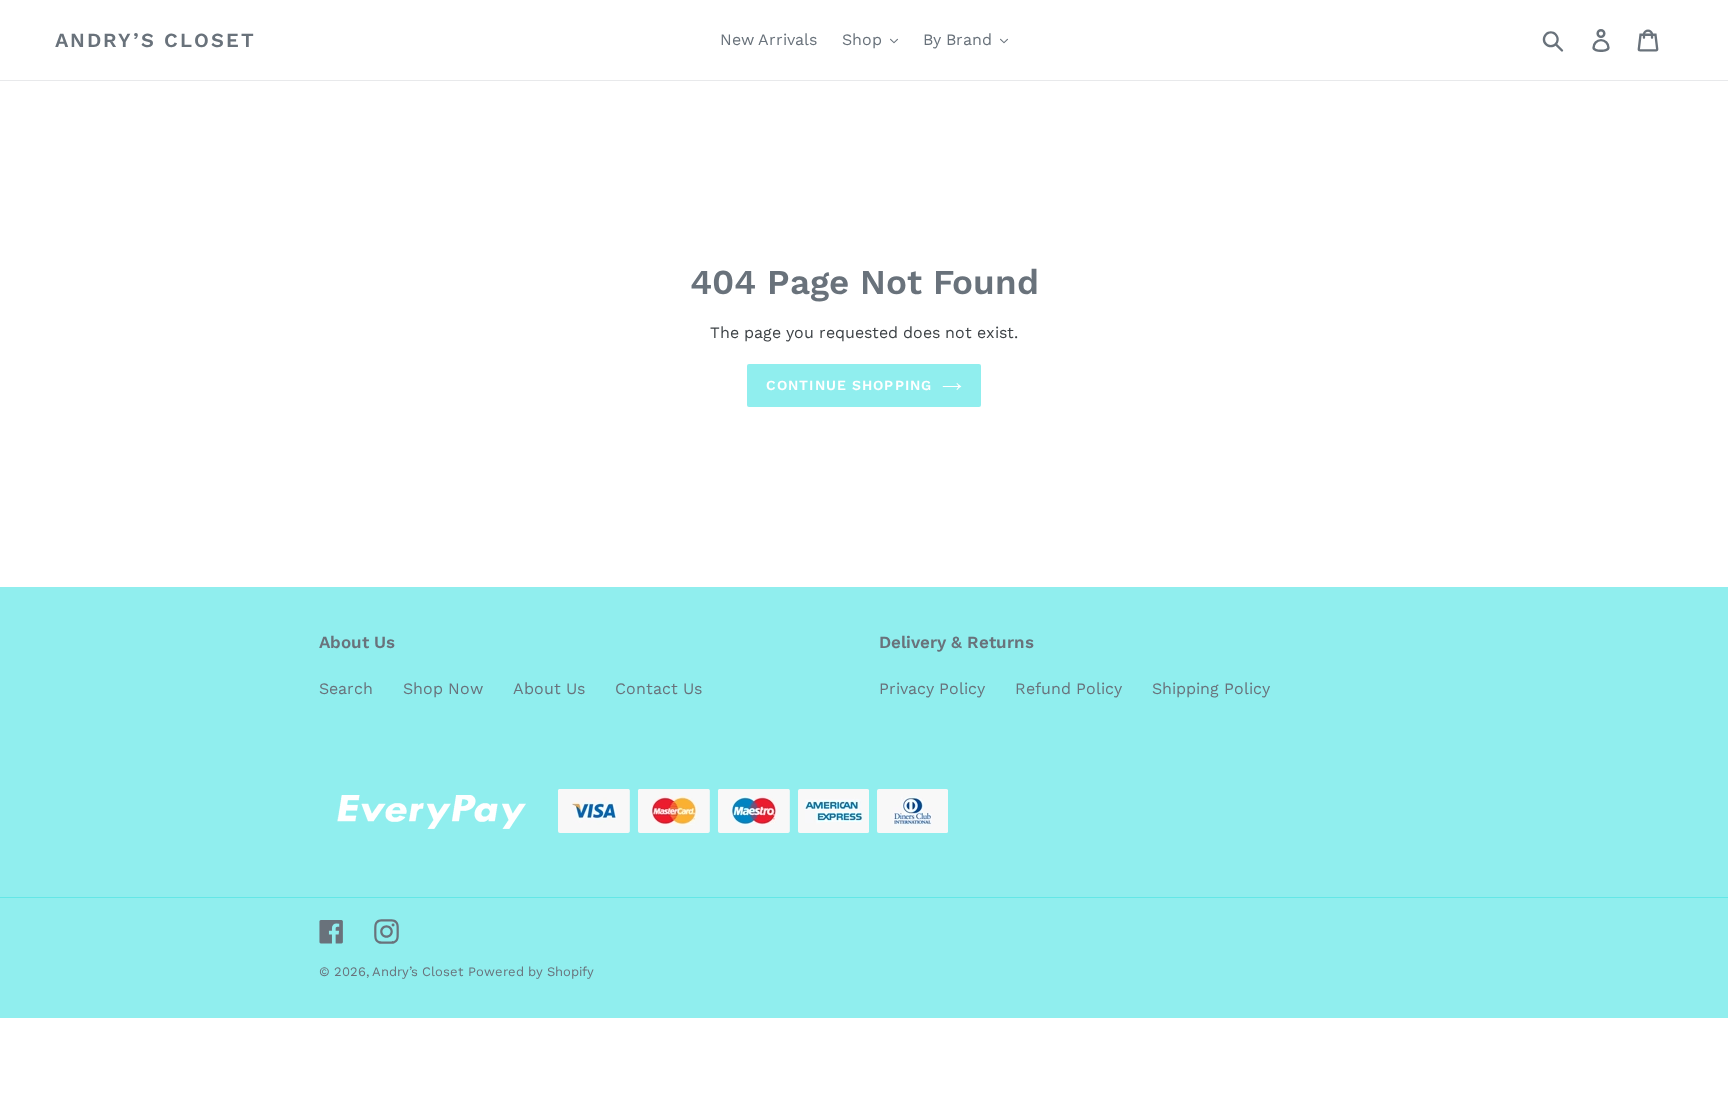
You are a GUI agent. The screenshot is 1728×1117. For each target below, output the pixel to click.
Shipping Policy (1211, 688)
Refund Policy (1068, 688)
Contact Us (658, 688)
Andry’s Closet (155, 40)
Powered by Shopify (531, 971)
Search (346, 688)
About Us (549, 688)
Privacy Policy (932, 688)
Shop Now (443, 688)
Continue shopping (849, 385)
